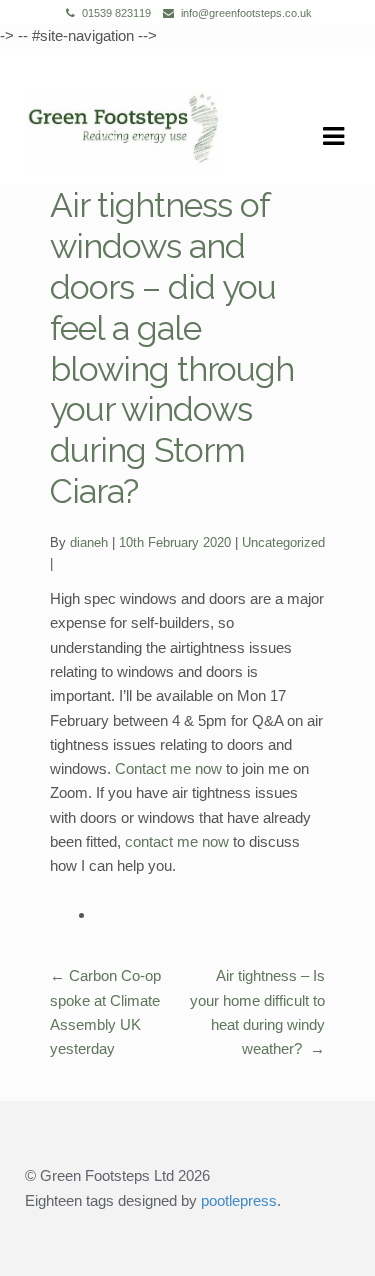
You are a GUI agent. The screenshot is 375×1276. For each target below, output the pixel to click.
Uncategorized (283, 542)
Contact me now (168, 768)
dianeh (89, 542)
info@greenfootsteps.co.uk (246, 13)
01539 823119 (116, 13)
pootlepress (239, 1200)
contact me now (177, 841)
